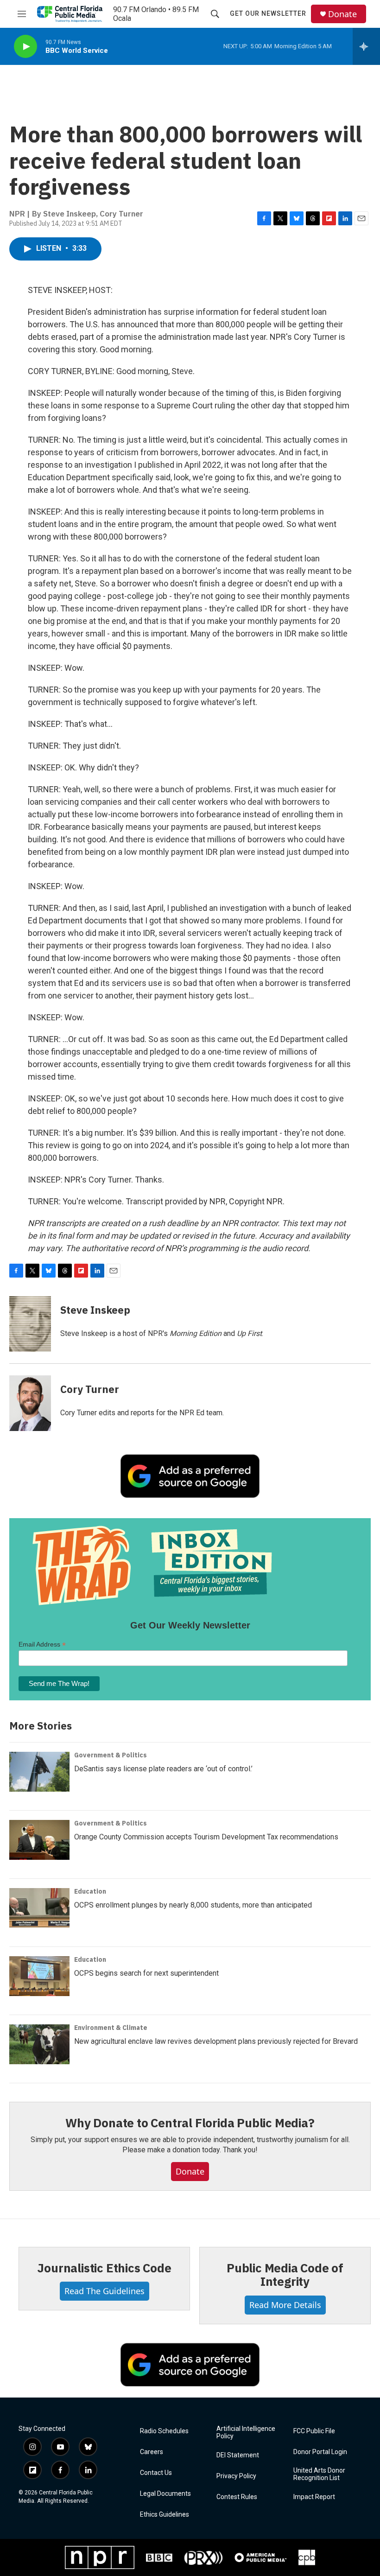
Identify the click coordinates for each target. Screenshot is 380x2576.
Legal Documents (165, 2494)
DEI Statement (238, 2455)
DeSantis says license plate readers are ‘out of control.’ (163, 1769)
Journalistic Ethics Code (104, 2268)
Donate (342, 14)
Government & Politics (111, 1755)
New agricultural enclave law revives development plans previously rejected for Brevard (216, 2041)
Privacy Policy (236, 2476)
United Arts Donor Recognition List (319, 2474)
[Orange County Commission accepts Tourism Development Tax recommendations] (39, 1840)
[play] (25, 47)
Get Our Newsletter (268, 13)
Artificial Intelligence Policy (246, 2433)
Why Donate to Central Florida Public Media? (190, 2123)
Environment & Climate (111, 2028)
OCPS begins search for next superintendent (146, 1973)
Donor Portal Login (320, 2452)
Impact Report (314, 2497)
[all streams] (366, 46)
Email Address (42, 1644)
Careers (152, 2452)
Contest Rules (237, 2497)
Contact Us (156, 2473)
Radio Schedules (164, 2431)
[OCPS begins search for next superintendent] (39, 1976)
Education (90, 1891)
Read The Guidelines (104, 2291)
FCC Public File (314, 2431)
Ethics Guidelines (165, 2515)
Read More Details (285, 2305)
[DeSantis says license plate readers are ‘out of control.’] (39, 1772)
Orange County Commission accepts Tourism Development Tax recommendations (206, 1837)
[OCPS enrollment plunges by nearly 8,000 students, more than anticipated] (39, 1908)
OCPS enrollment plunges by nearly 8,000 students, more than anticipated (193, 1905)
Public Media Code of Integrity (285, 2275)
